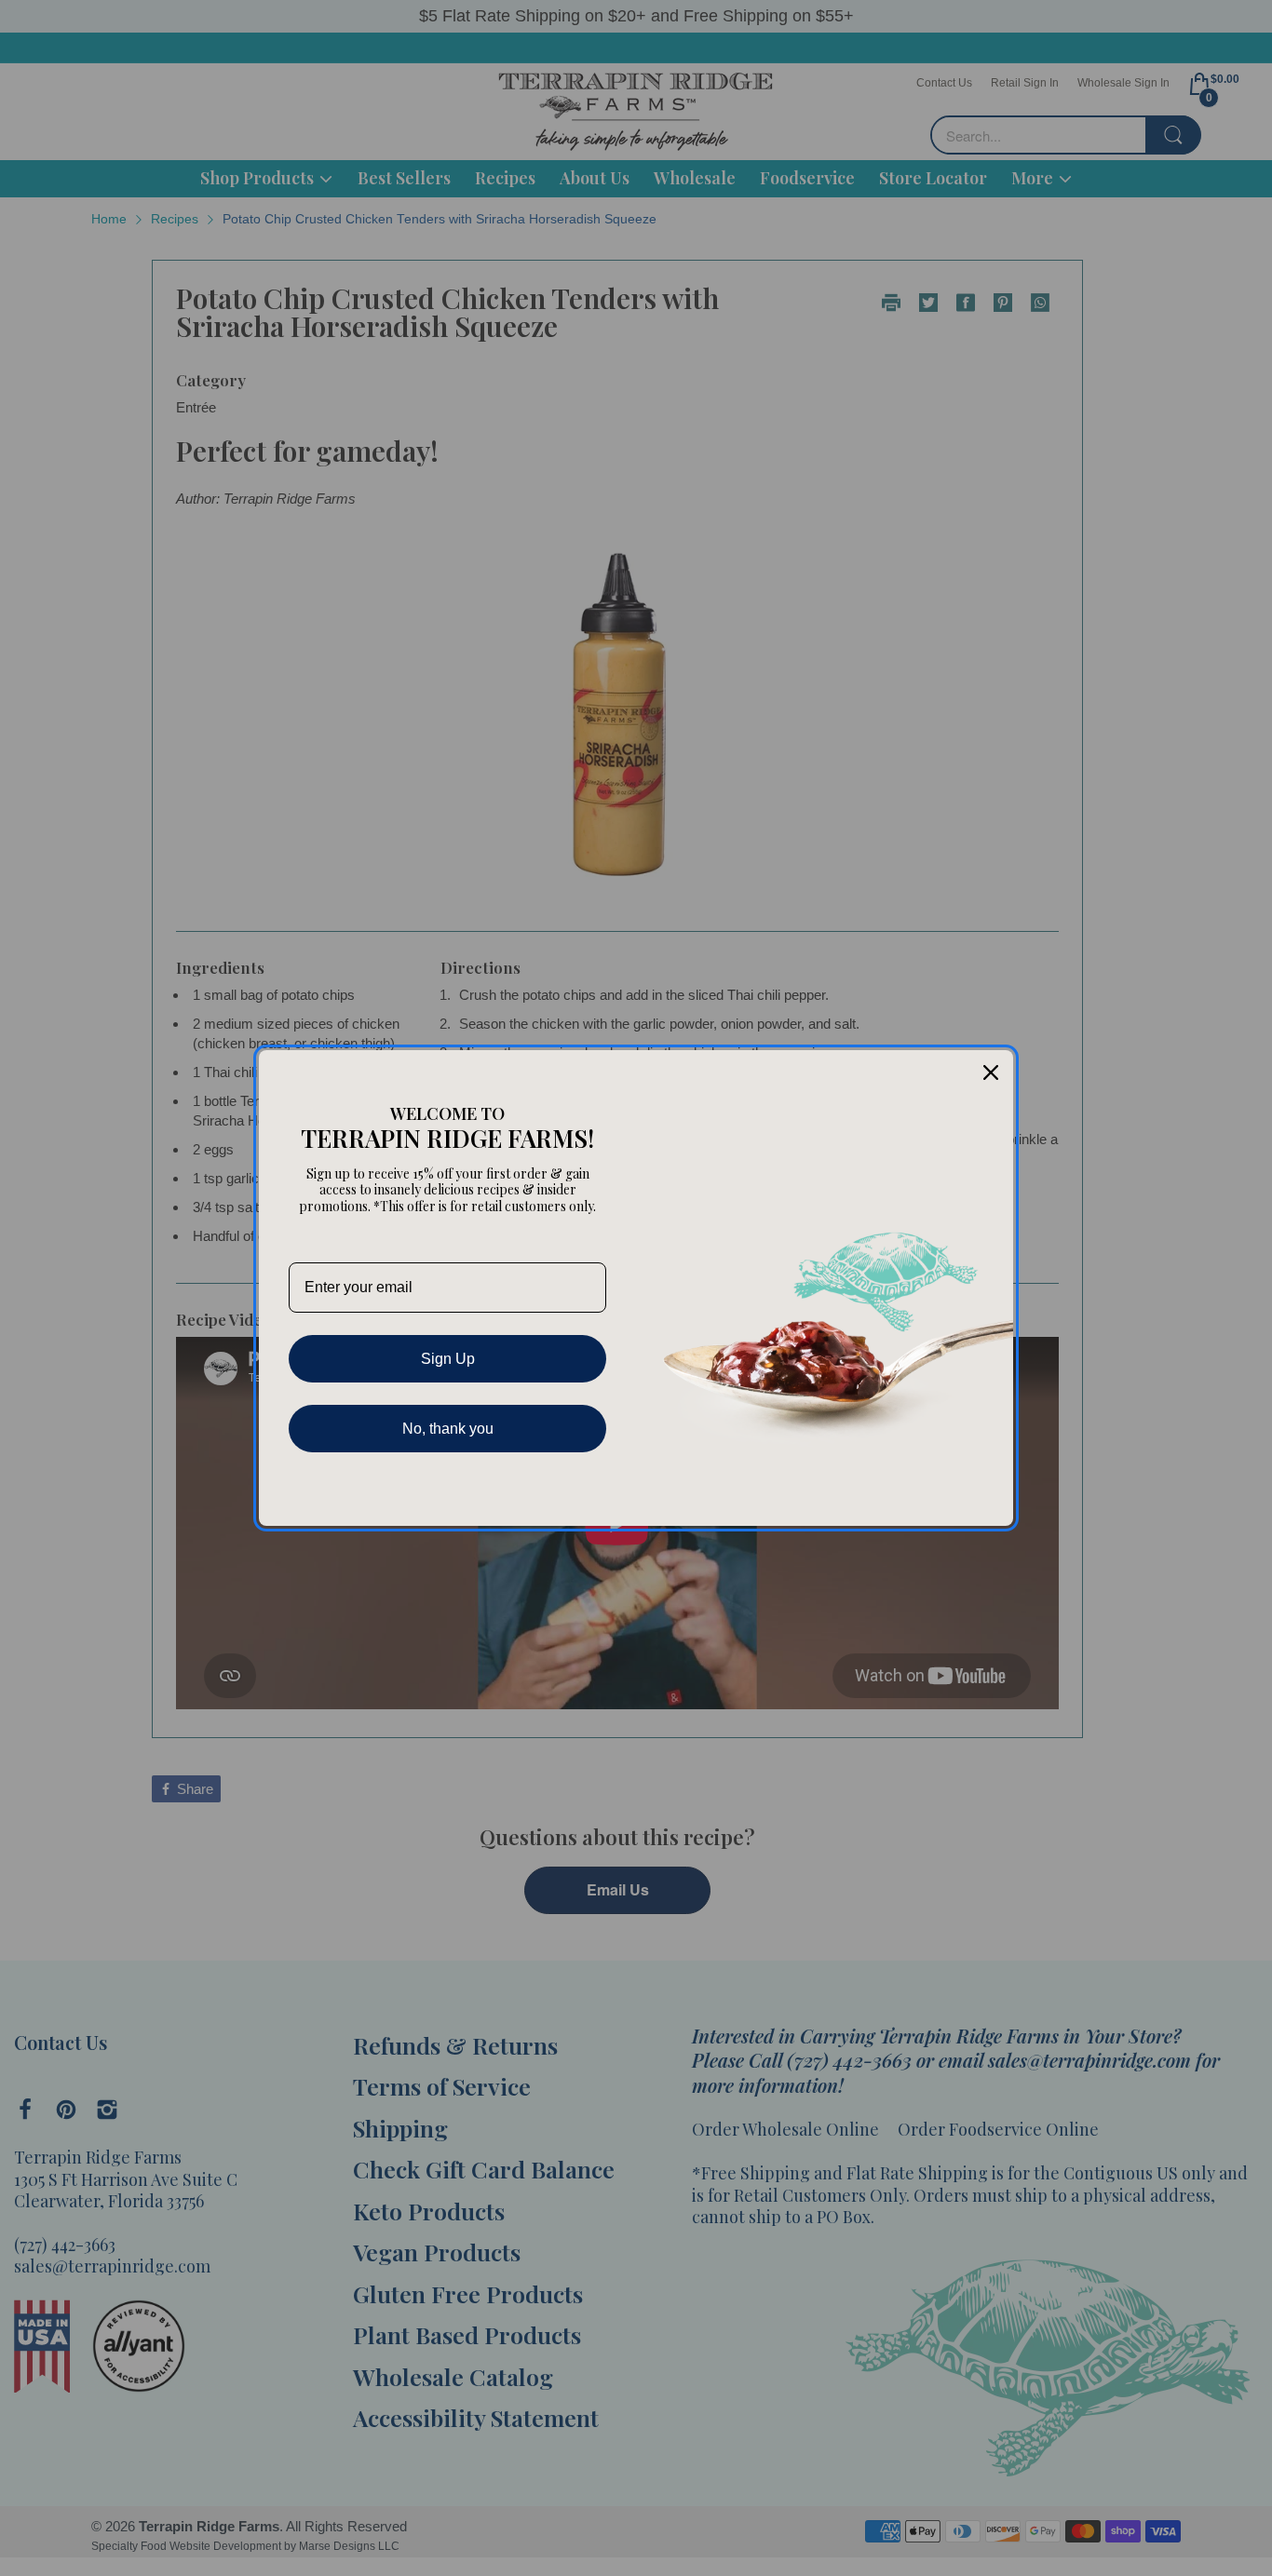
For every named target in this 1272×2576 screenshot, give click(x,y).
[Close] (991, 1072)
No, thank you (448, 1429)
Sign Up (448, 1359)
